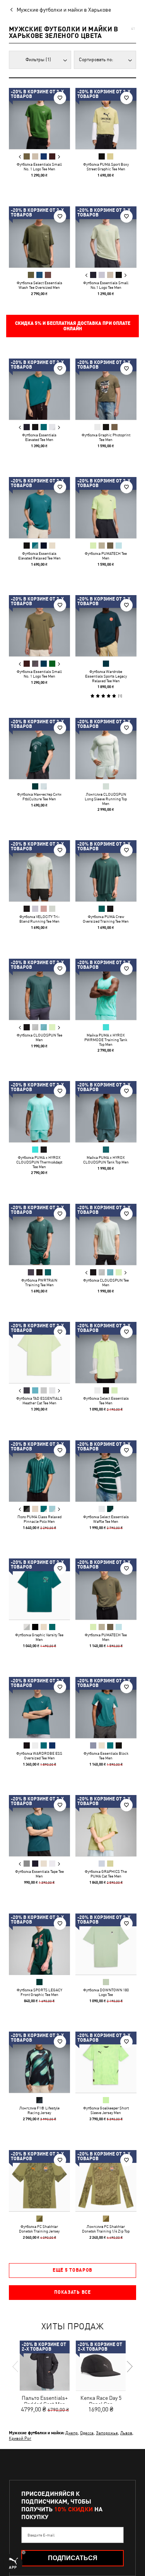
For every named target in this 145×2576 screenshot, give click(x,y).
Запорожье (107, 2433)
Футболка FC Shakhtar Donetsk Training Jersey (39, 2228)
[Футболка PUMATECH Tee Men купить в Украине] (106, 508)
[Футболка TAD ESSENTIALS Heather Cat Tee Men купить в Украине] (39, 1352)
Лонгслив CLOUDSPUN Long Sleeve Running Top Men (106, 798)
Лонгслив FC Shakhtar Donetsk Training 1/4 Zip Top (106, 2228)
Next (59, 157)
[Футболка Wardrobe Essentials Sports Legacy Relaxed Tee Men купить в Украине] (106, 626)
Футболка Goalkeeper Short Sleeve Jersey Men (106, 2110)
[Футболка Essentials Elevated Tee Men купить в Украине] (39, 389)
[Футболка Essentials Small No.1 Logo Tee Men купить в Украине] (106, 237)
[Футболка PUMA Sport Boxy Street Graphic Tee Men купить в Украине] (106, 118)
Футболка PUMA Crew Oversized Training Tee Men (106, 919)
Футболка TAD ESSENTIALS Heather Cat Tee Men (39, 1400)
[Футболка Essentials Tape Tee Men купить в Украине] (39, 1826)
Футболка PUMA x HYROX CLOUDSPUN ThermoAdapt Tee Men (39, 1162)
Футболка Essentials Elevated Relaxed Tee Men (39, 555)
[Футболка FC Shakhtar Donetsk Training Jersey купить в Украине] (39, 2181)
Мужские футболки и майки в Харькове (64, 10)
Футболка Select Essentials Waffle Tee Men (106, 1519)
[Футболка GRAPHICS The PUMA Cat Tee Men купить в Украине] (106, 1826)
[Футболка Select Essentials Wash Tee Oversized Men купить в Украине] (39, 237)
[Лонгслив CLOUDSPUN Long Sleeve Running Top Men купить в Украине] (106, 748)
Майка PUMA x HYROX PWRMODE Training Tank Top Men (106, 1039)
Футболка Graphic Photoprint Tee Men (106, 437)
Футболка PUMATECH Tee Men (106, 555)
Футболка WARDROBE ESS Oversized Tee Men (39, 1755)
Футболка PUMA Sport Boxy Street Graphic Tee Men (106, 166)
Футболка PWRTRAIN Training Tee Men (39, 1282)
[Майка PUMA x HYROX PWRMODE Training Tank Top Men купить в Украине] (106, 989)
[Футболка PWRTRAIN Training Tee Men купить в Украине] (39, 1234)
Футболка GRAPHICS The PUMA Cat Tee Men (106, 1874)
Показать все (72, 2292)
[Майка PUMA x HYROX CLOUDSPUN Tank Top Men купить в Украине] (106, 1112)
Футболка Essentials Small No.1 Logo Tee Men (106, 285)
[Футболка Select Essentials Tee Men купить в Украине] (106, 1352)
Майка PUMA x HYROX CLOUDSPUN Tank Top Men (106, 1160)
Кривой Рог (20, 2438)
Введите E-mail (41, 2535)
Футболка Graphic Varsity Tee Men (39, 1637)
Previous (20, 157)
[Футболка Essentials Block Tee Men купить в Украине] (106, 1708)
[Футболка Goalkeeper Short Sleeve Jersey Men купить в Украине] (106, 2062)
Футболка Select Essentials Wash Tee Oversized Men (39, 285)
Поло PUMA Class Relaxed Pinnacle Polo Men (39, 1519)
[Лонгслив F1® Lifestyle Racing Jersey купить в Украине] (39, 2062)
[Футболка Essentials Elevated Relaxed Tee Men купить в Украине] (39, 508)
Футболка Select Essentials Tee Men (106, 1400)
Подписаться (73, 2558)
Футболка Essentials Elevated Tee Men (39, 437)
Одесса (87, 2433)
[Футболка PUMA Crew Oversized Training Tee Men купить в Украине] (106, 871)
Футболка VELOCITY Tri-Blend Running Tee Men (39, 919)
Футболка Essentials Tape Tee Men (39, 1874)
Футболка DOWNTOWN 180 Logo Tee (106, 1992)
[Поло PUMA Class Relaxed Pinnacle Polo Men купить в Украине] (39, 1471)
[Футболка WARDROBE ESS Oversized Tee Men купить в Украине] (39, 1708)
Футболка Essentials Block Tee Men (106, 1755)
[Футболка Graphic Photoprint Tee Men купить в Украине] (106, 389)
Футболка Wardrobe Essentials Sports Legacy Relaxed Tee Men (106, 676)
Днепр (72, 2433)
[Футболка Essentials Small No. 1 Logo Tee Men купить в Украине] (39, 118)
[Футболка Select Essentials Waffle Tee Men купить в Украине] (106, 1471)
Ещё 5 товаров (72, 2270)
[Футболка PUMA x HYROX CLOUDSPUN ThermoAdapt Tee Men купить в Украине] (39, 1112)
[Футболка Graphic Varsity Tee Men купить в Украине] (39, 1589)
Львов (126, 2433)
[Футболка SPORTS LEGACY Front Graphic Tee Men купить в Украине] (39, 1944)
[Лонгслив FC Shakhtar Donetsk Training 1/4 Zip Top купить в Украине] (106, 2181)
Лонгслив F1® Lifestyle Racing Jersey (39, 2110)
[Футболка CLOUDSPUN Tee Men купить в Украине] (39, 989)
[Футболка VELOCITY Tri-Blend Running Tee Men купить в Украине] (39, 871)
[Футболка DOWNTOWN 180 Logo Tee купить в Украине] (106, 1944)
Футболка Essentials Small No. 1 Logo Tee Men (39, 166)
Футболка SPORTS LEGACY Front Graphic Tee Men (39, 1992)
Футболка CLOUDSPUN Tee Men (39, 1037)
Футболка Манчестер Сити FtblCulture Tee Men (39, 796)
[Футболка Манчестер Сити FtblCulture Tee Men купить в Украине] (39, 748)
